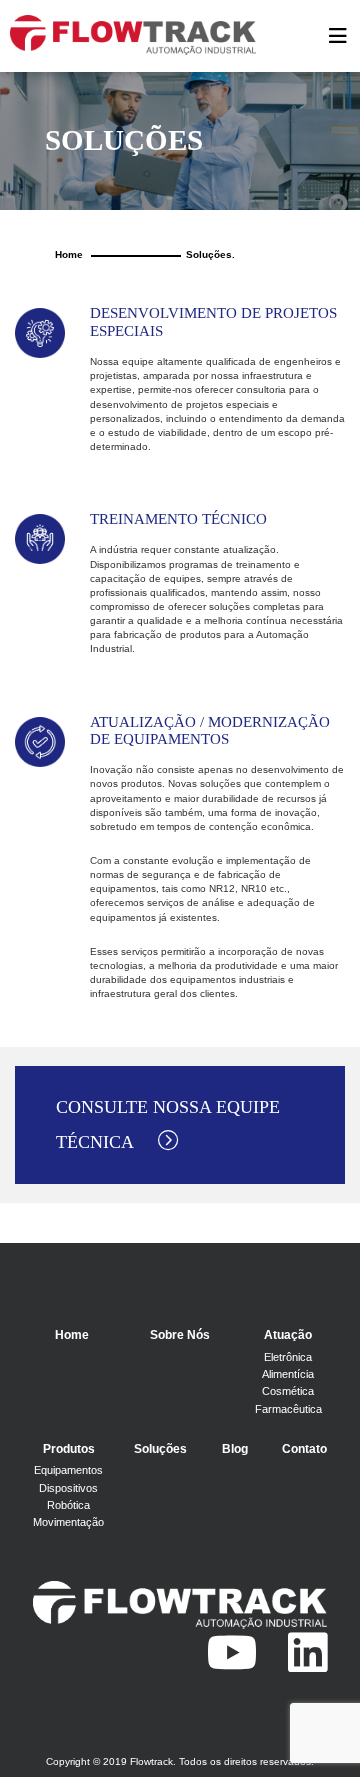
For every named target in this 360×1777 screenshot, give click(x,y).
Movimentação (68, 1522)
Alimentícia (288, 1374)
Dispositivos (68, 1488)
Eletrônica (288, 1357)
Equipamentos (68, 1470)
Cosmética (288, 1391)
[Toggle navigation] (338, 36)
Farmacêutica (288, 1409)
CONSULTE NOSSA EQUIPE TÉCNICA (168, 1124)
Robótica (68, 1505)
